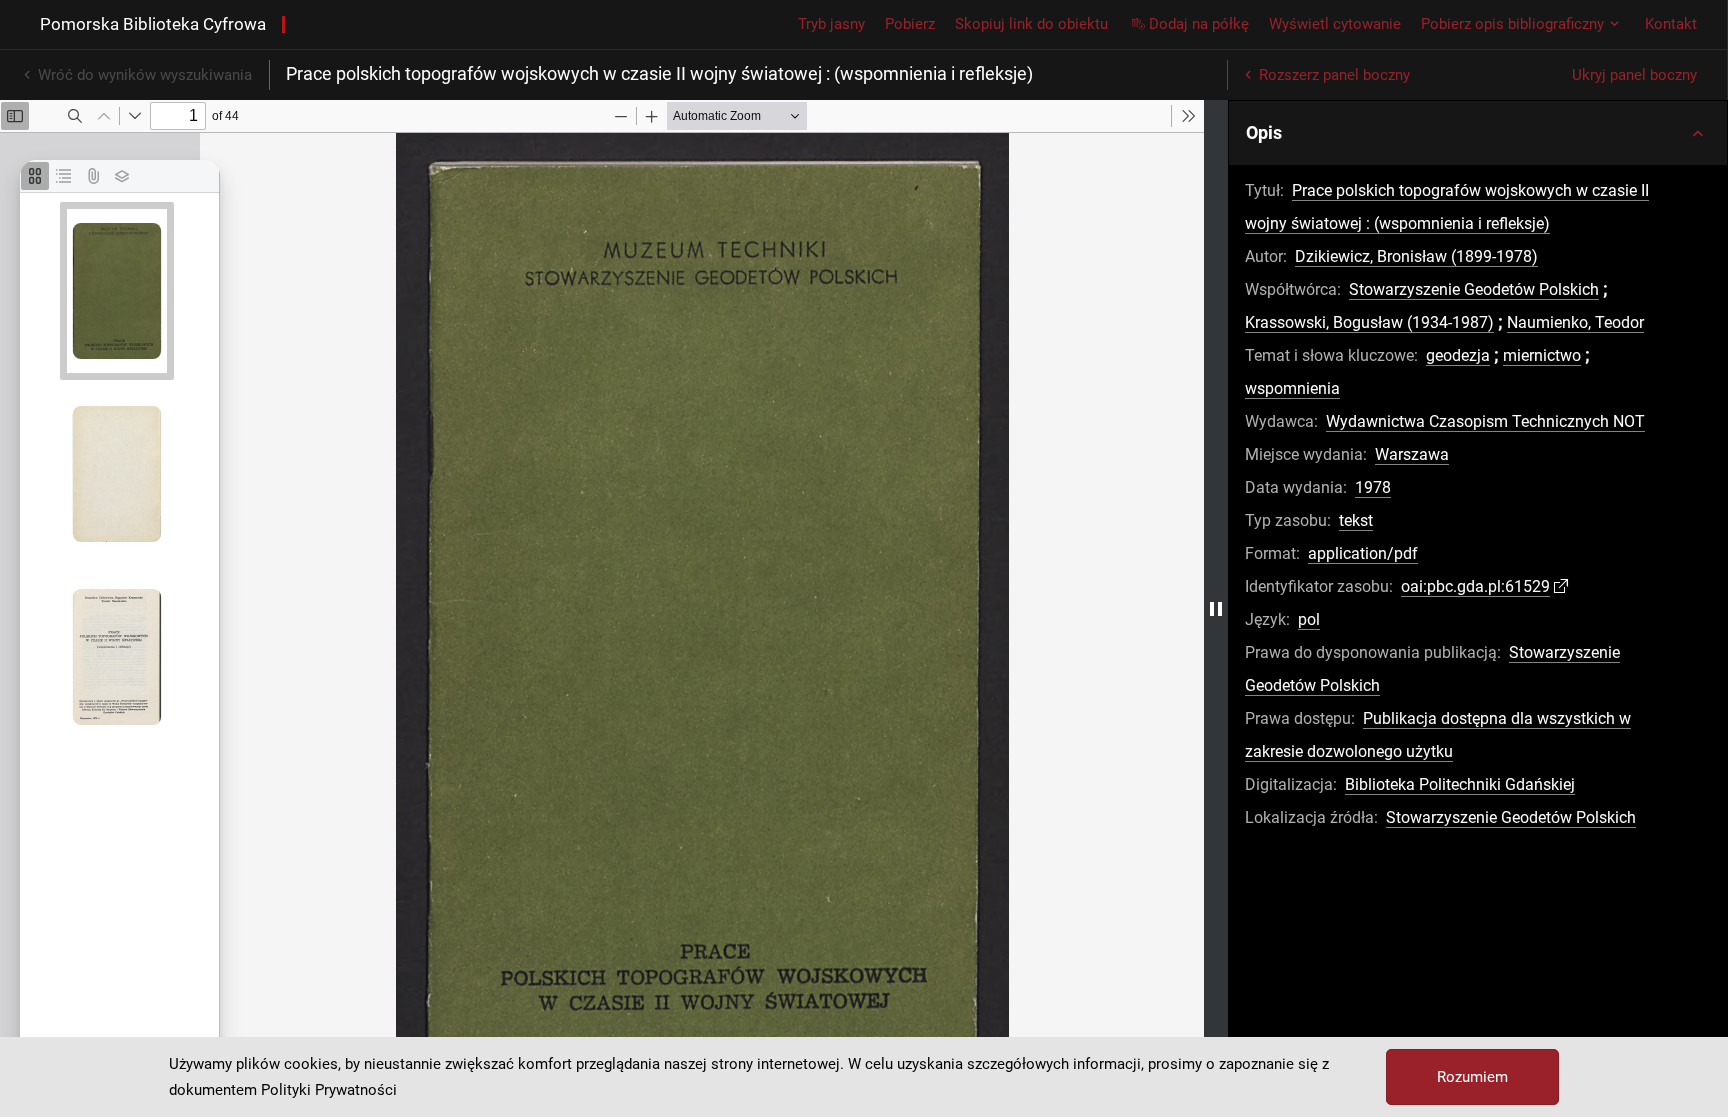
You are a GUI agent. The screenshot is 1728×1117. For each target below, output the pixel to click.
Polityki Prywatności (329, 1090)
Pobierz (910, 24)
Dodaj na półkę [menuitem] (1199, 24)
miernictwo (1542, 355)
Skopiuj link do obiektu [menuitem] (1031, 24)
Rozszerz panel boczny (1334, 75)
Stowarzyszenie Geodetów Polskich (1474, 289)
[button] (1478, 133)
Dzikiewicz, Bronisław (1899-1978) (1416, 256)
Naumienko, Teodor (1575, 322)
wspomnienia (1292, 388)
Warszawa (1412, 454)
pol (1309, 619)
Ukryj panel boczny (1634, 75)
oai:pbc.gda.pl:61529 (1475, 586)
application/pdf (1363, 553)
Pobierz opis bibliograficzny (1512, 24)
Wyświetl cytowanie (1335, 24)
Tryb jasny (831, 24)
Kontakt (1671, 24)
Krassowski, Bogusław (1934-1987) (1369, 322)
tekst (1356, 520)
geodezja (1458, 355)
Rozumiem (1472, 1077)
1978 (1373, 487)
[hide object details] (1216, 608)
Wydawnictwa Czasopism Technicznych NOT (1485, 421)
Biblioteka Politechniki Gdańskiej (1460, 784)
